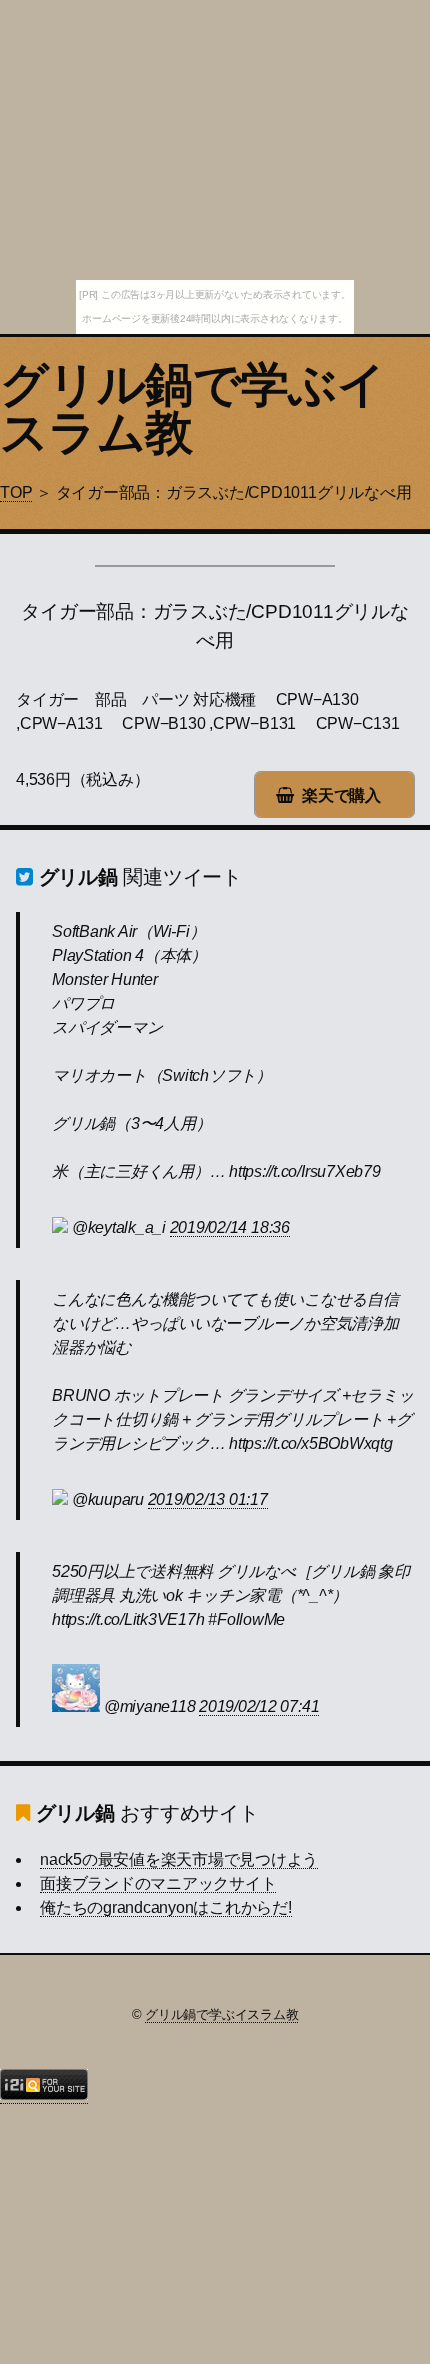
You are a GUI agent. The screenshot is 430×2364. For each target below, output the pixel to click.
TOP (16, 492)
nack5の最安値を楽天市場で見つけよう (179, 1859)
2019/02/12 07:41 (259, 1706)
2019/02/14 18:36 (230, 1227)
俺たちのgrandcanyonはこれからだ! (166, 1907)
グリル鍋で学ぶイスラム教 (192, 408)
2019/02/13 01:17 (208, 1499)
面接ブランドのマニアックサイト (158, 1883)
